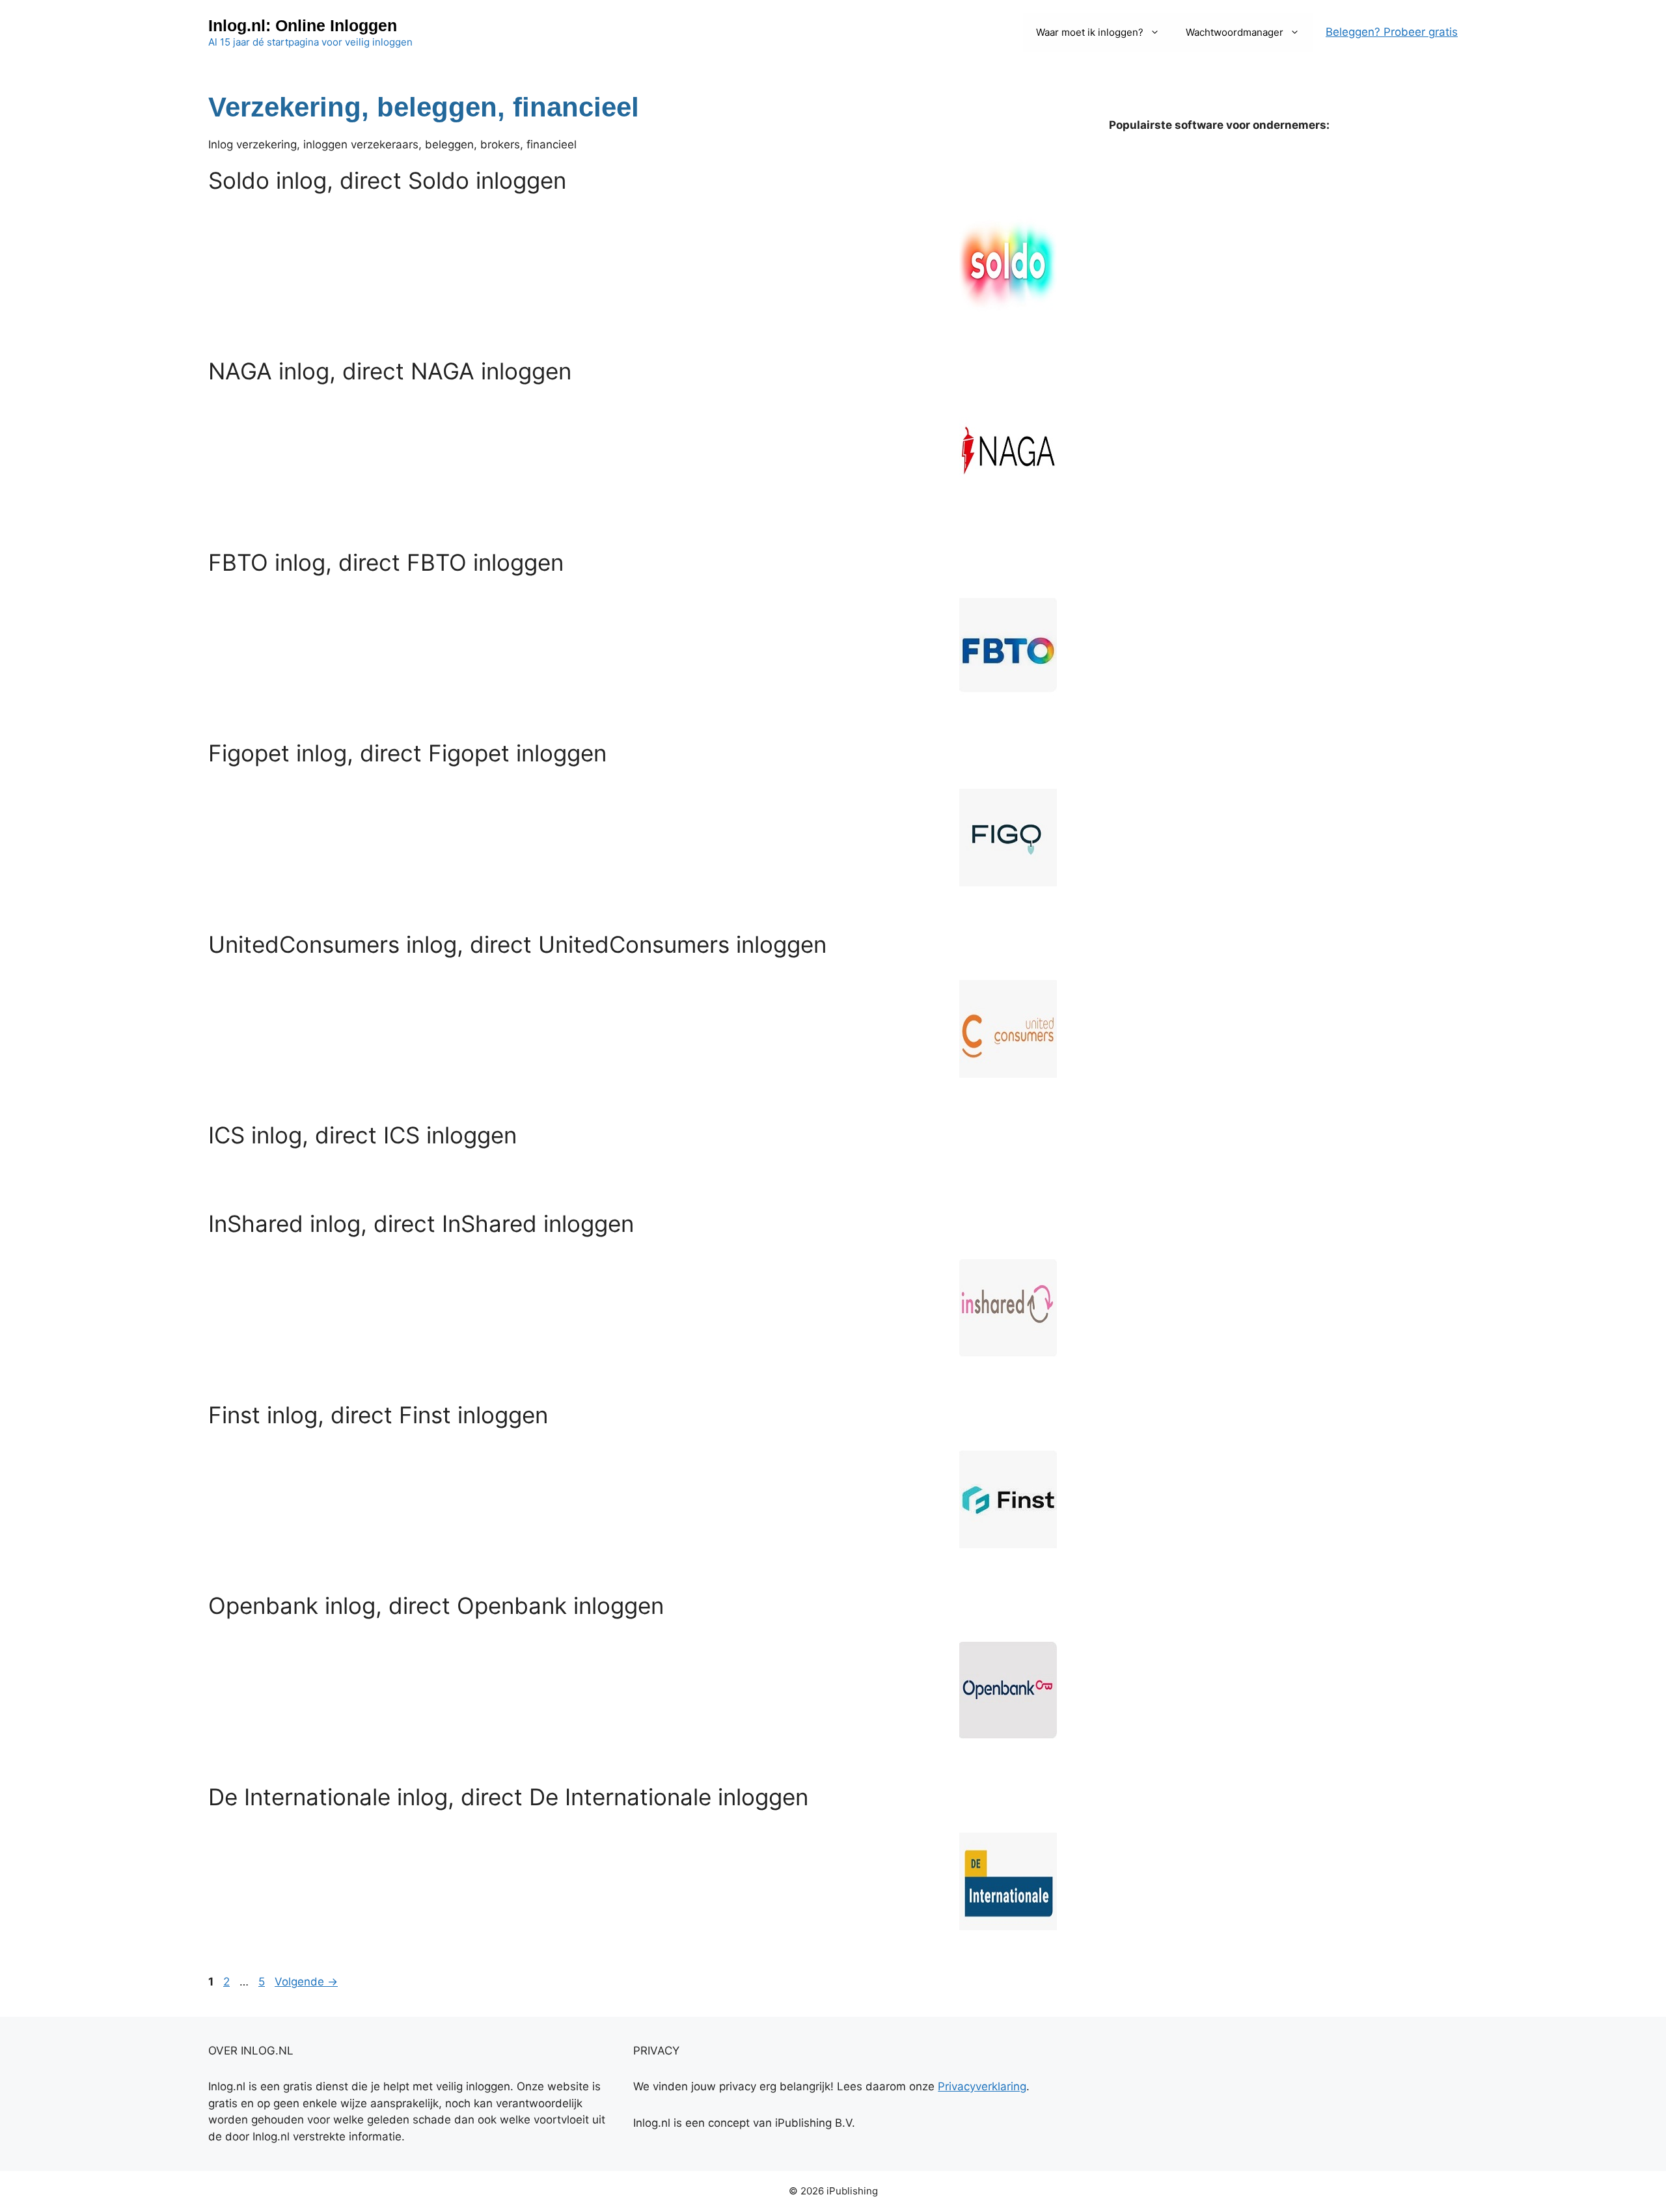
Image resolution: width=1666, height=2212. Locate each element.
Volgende (306, 1982)
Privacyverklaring (982, 2086)
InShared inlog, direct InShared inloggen (421, 1223)
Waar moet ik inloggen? (1090, 32)
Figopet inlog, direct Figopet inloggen (407, 753)
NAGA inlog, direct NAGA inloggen (390, 371)
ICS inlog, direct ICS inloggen (362, 1135)
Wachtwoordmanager (1235, 32)
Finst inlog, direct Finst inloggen (378, 1415)
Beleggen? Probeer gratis (1392, 32)
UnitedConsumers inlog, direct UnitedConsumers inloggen (517, 944)
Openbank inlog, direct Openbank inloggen (436, 1605)
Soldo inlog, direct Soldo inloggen (387, 180)
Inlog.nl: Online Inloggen (303, 25)
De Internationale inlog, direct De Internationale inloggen (508, 1797)
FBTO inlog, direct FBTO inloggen (386, 562)
